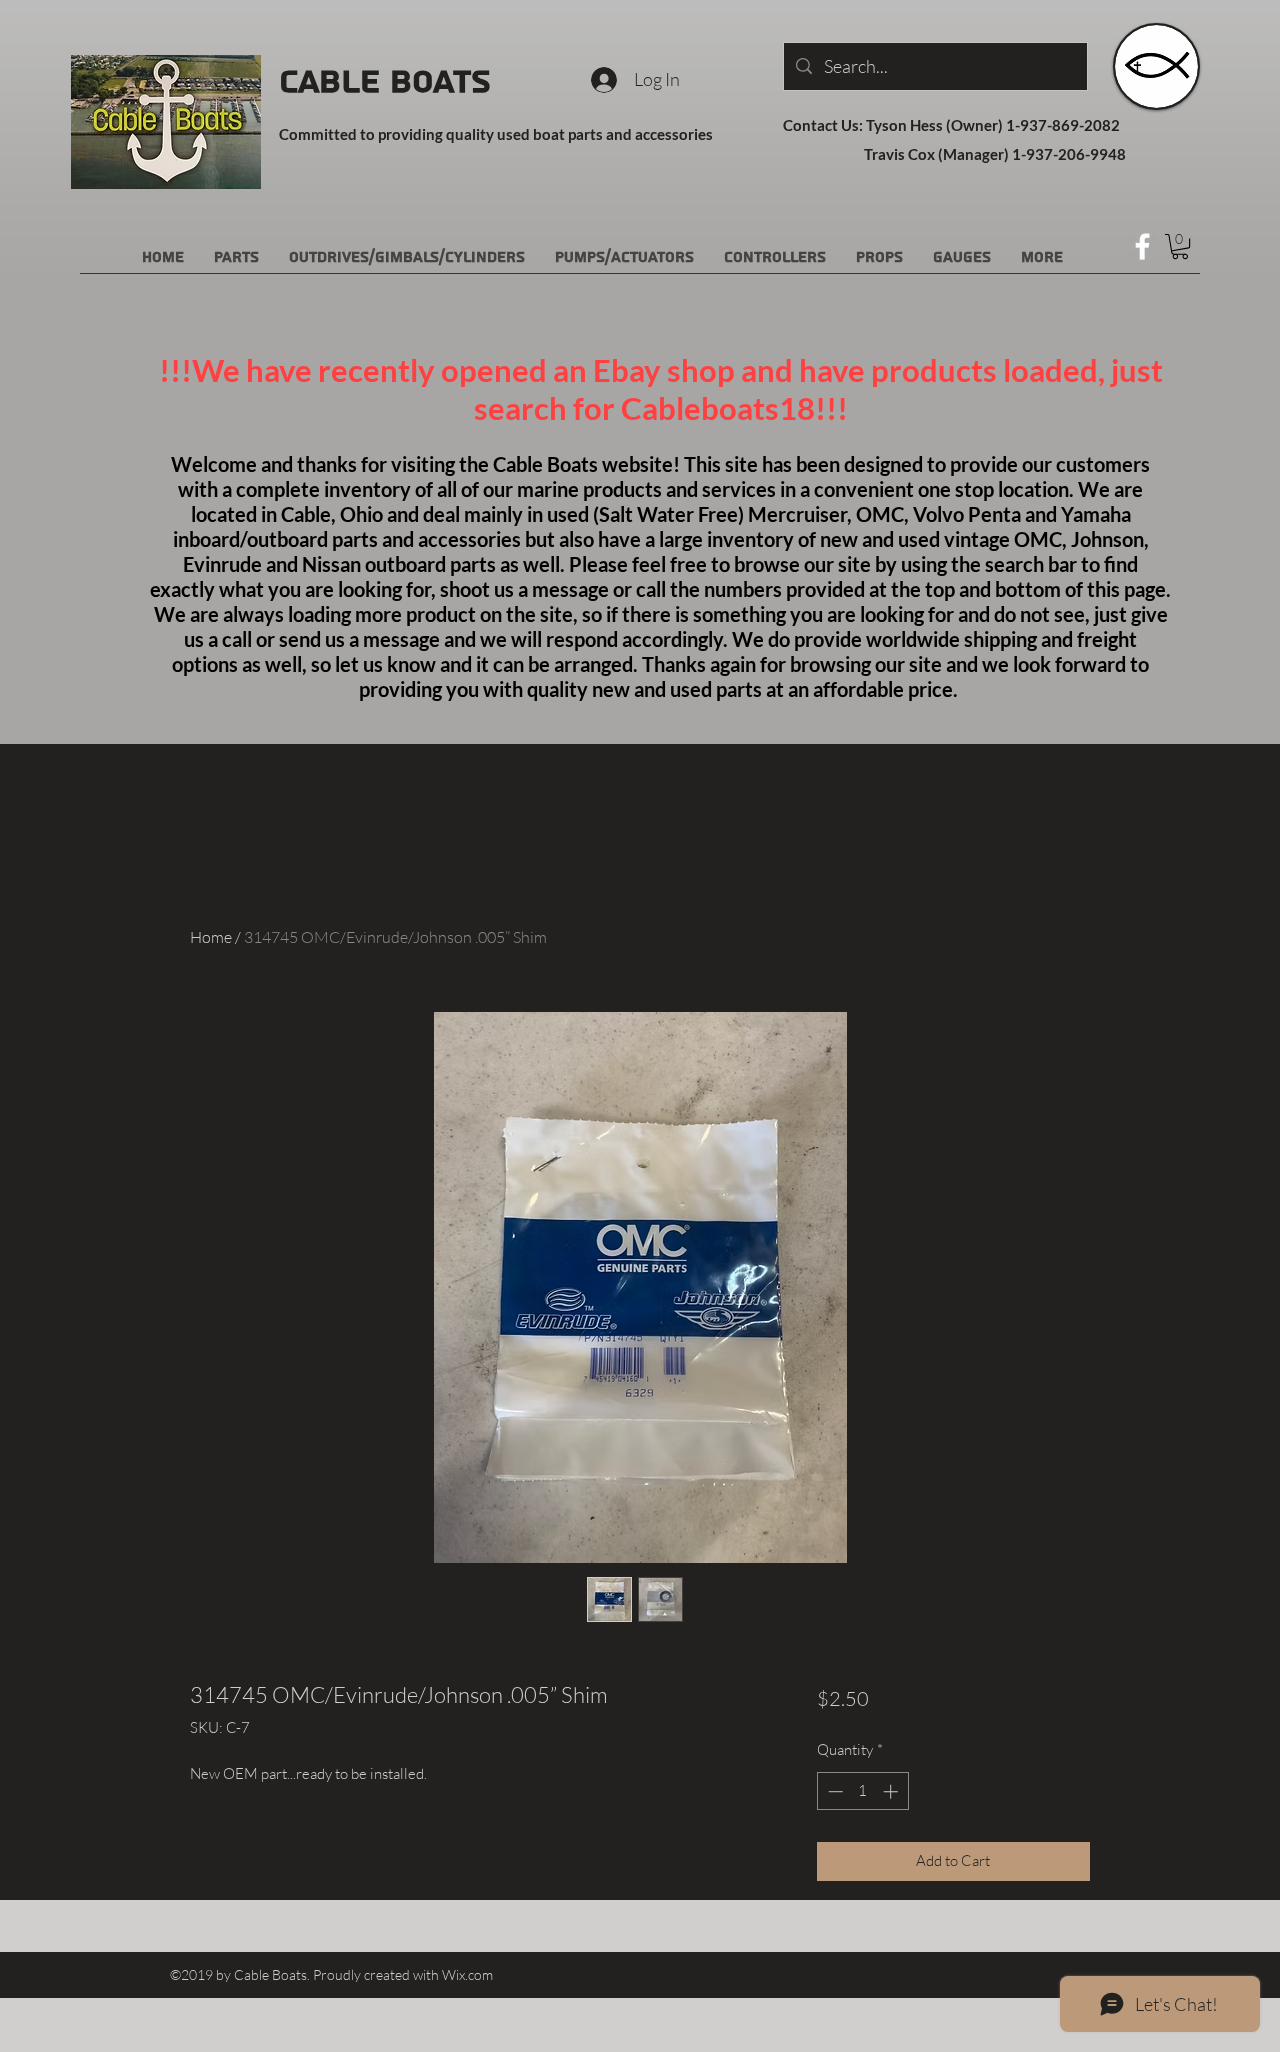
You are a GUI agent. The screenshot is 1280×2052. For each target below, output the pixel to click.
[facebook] (1142, 246)
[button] (1180, 246)
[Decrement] (833, 1791)
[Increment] (892, 1791)
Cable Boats (385, 82)
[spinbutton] (862, 1791)
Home (211, 937)
